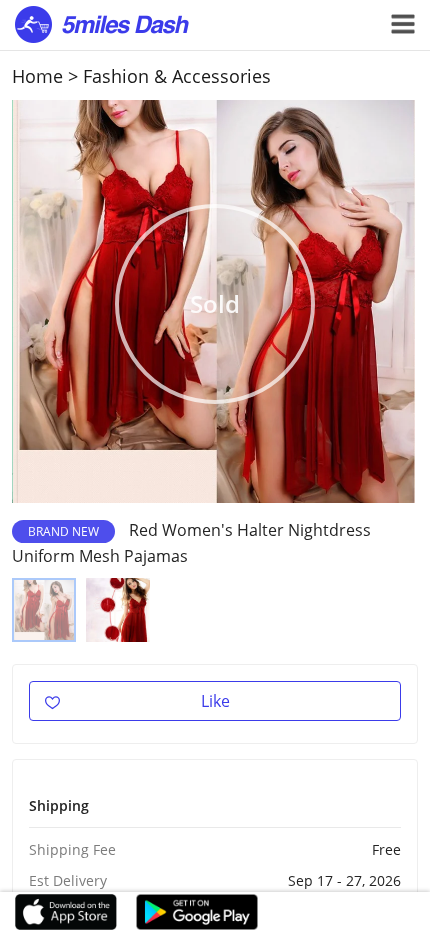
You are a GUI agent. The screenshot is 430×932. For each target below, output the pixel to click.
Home (37, 76)
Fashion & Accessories (177, 76)
